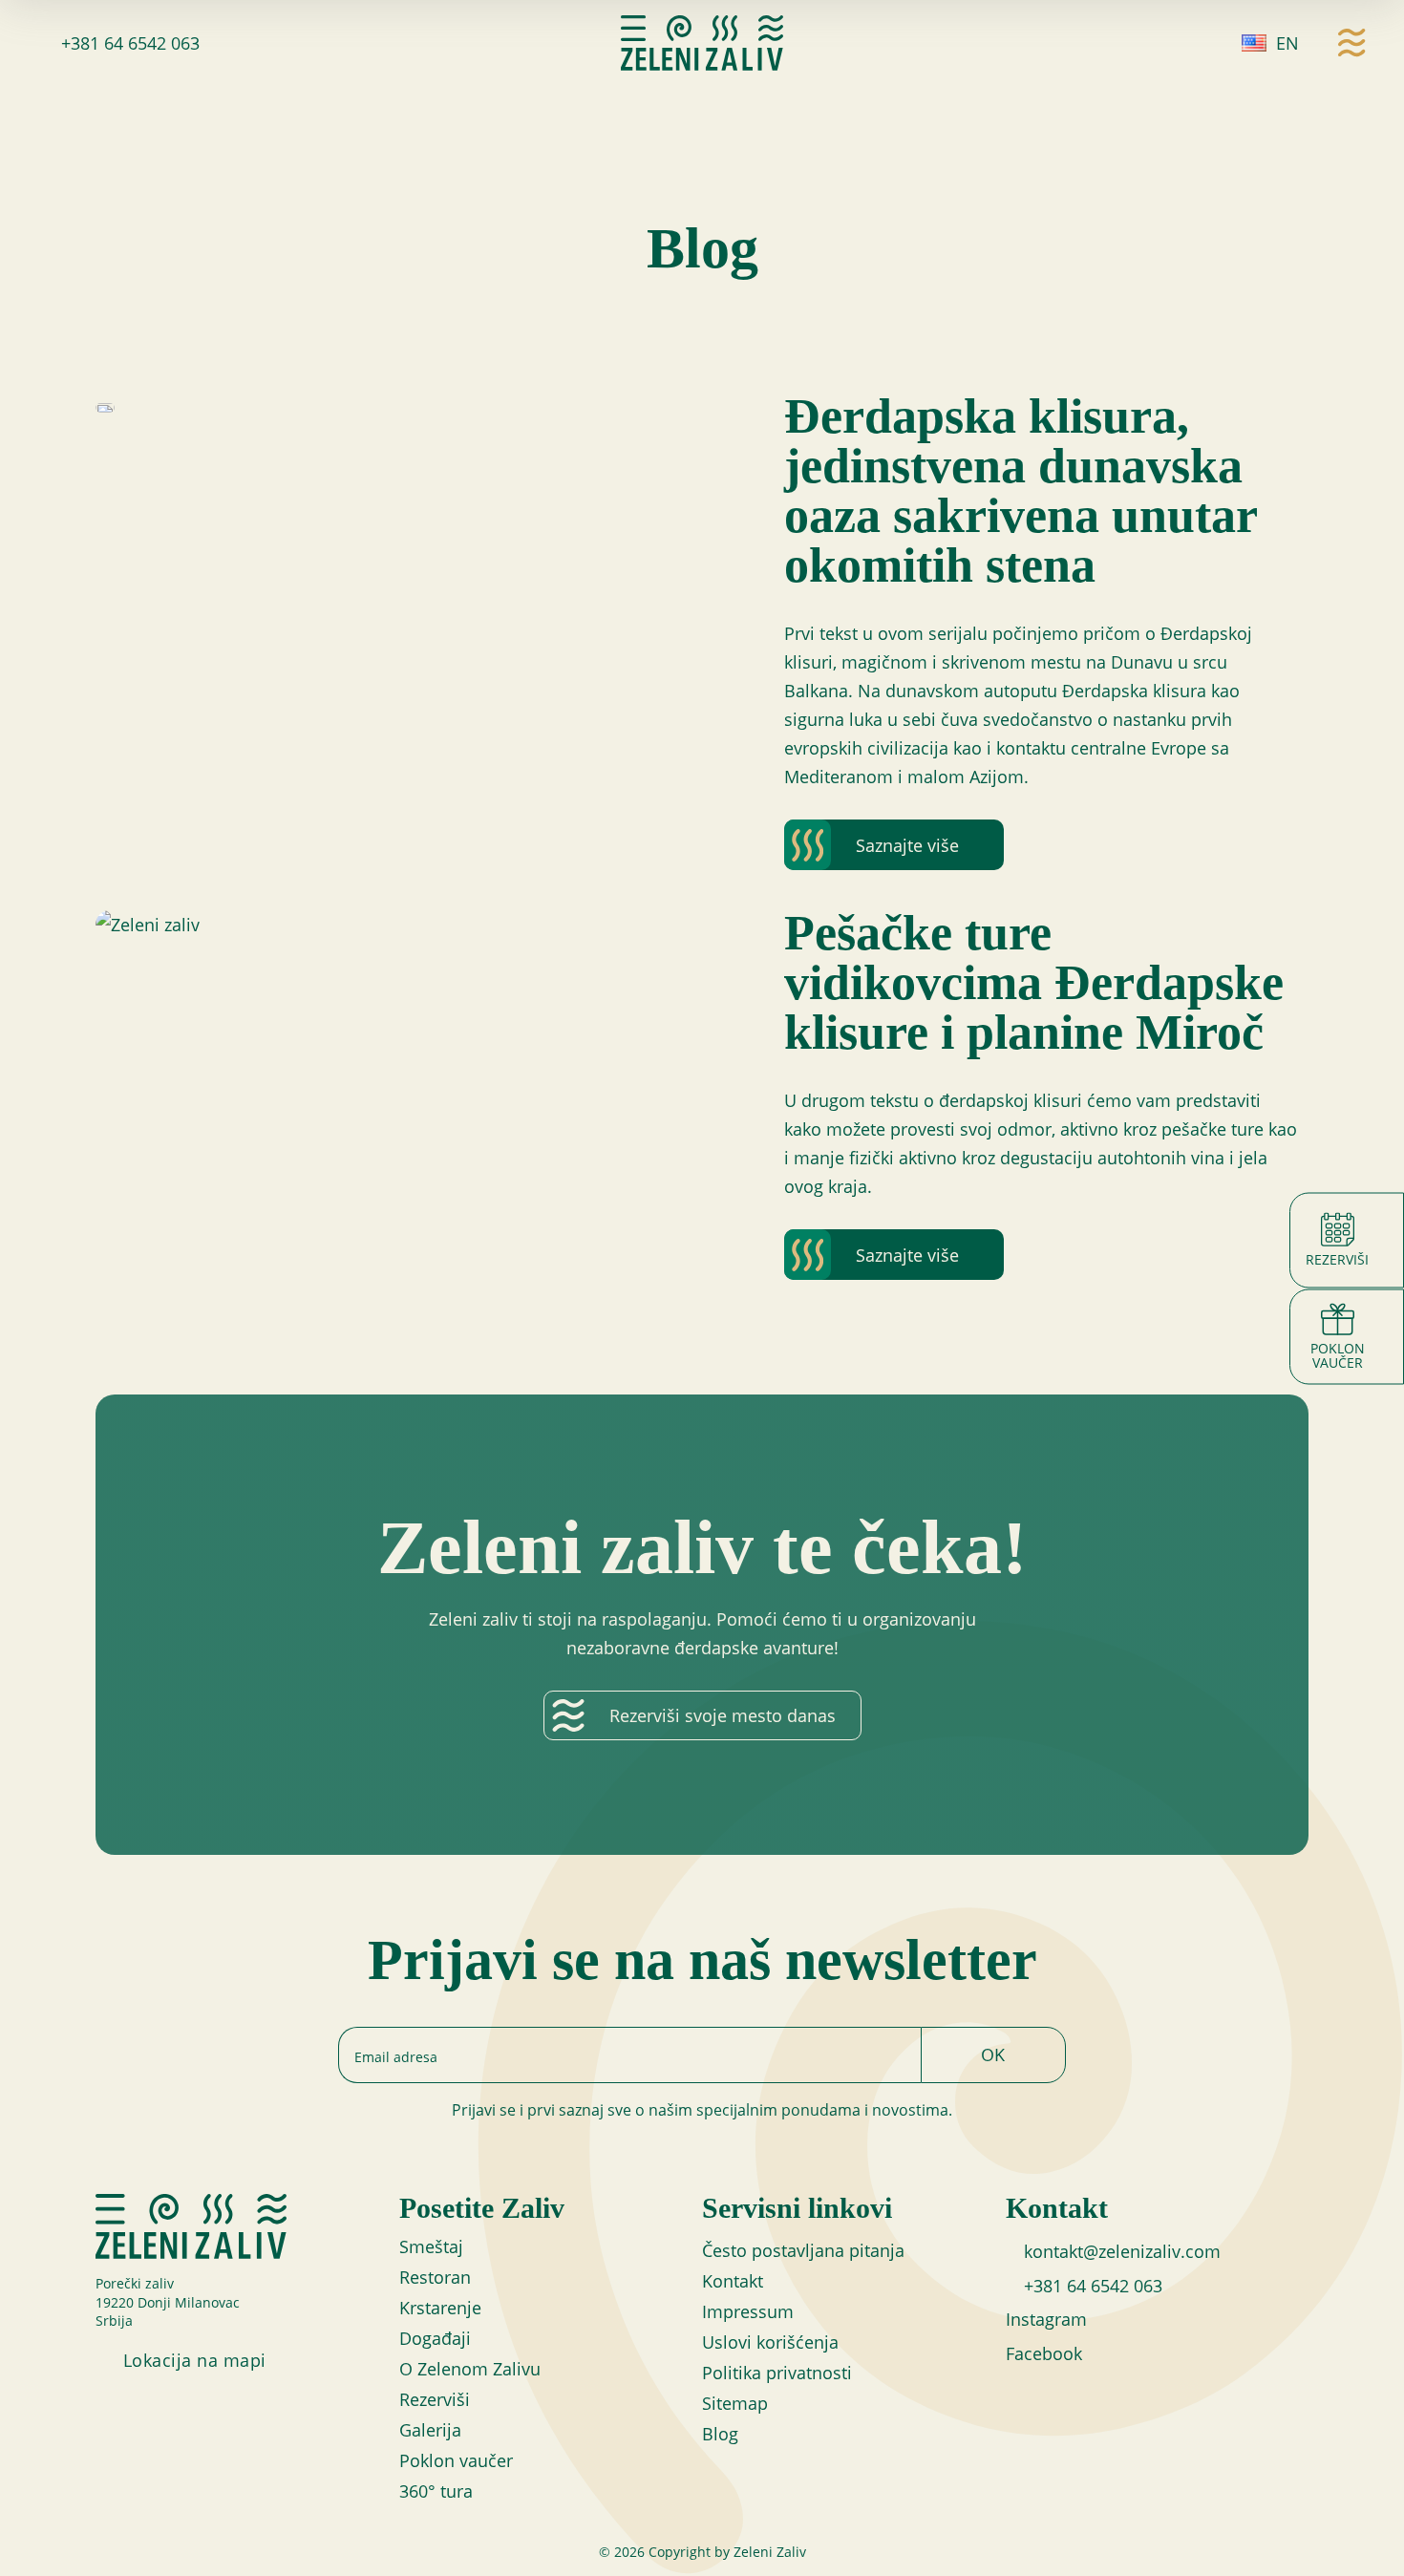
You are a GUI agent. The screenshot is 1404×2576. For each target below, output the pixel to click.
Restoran (435, 2277)
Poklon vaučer (456, 2460)
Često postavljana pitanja (803, 2250)
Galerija (430, 2430)
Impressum (748, 2311)
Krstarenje (440, 2308)
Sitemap (735, 2403)
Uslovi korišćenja (770, 2342)
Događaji (435, 2338)
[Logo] (702, 43)
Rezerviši (435, 2399)
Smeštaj (431, 2246)
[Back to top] (1356, 2538)
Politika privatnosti (777, 2373)
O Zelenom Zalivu (470, 2369)
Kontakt (733, 2281)
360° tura (436, 2491)
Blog (720, 2434)
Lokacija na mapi (195, 2360)
